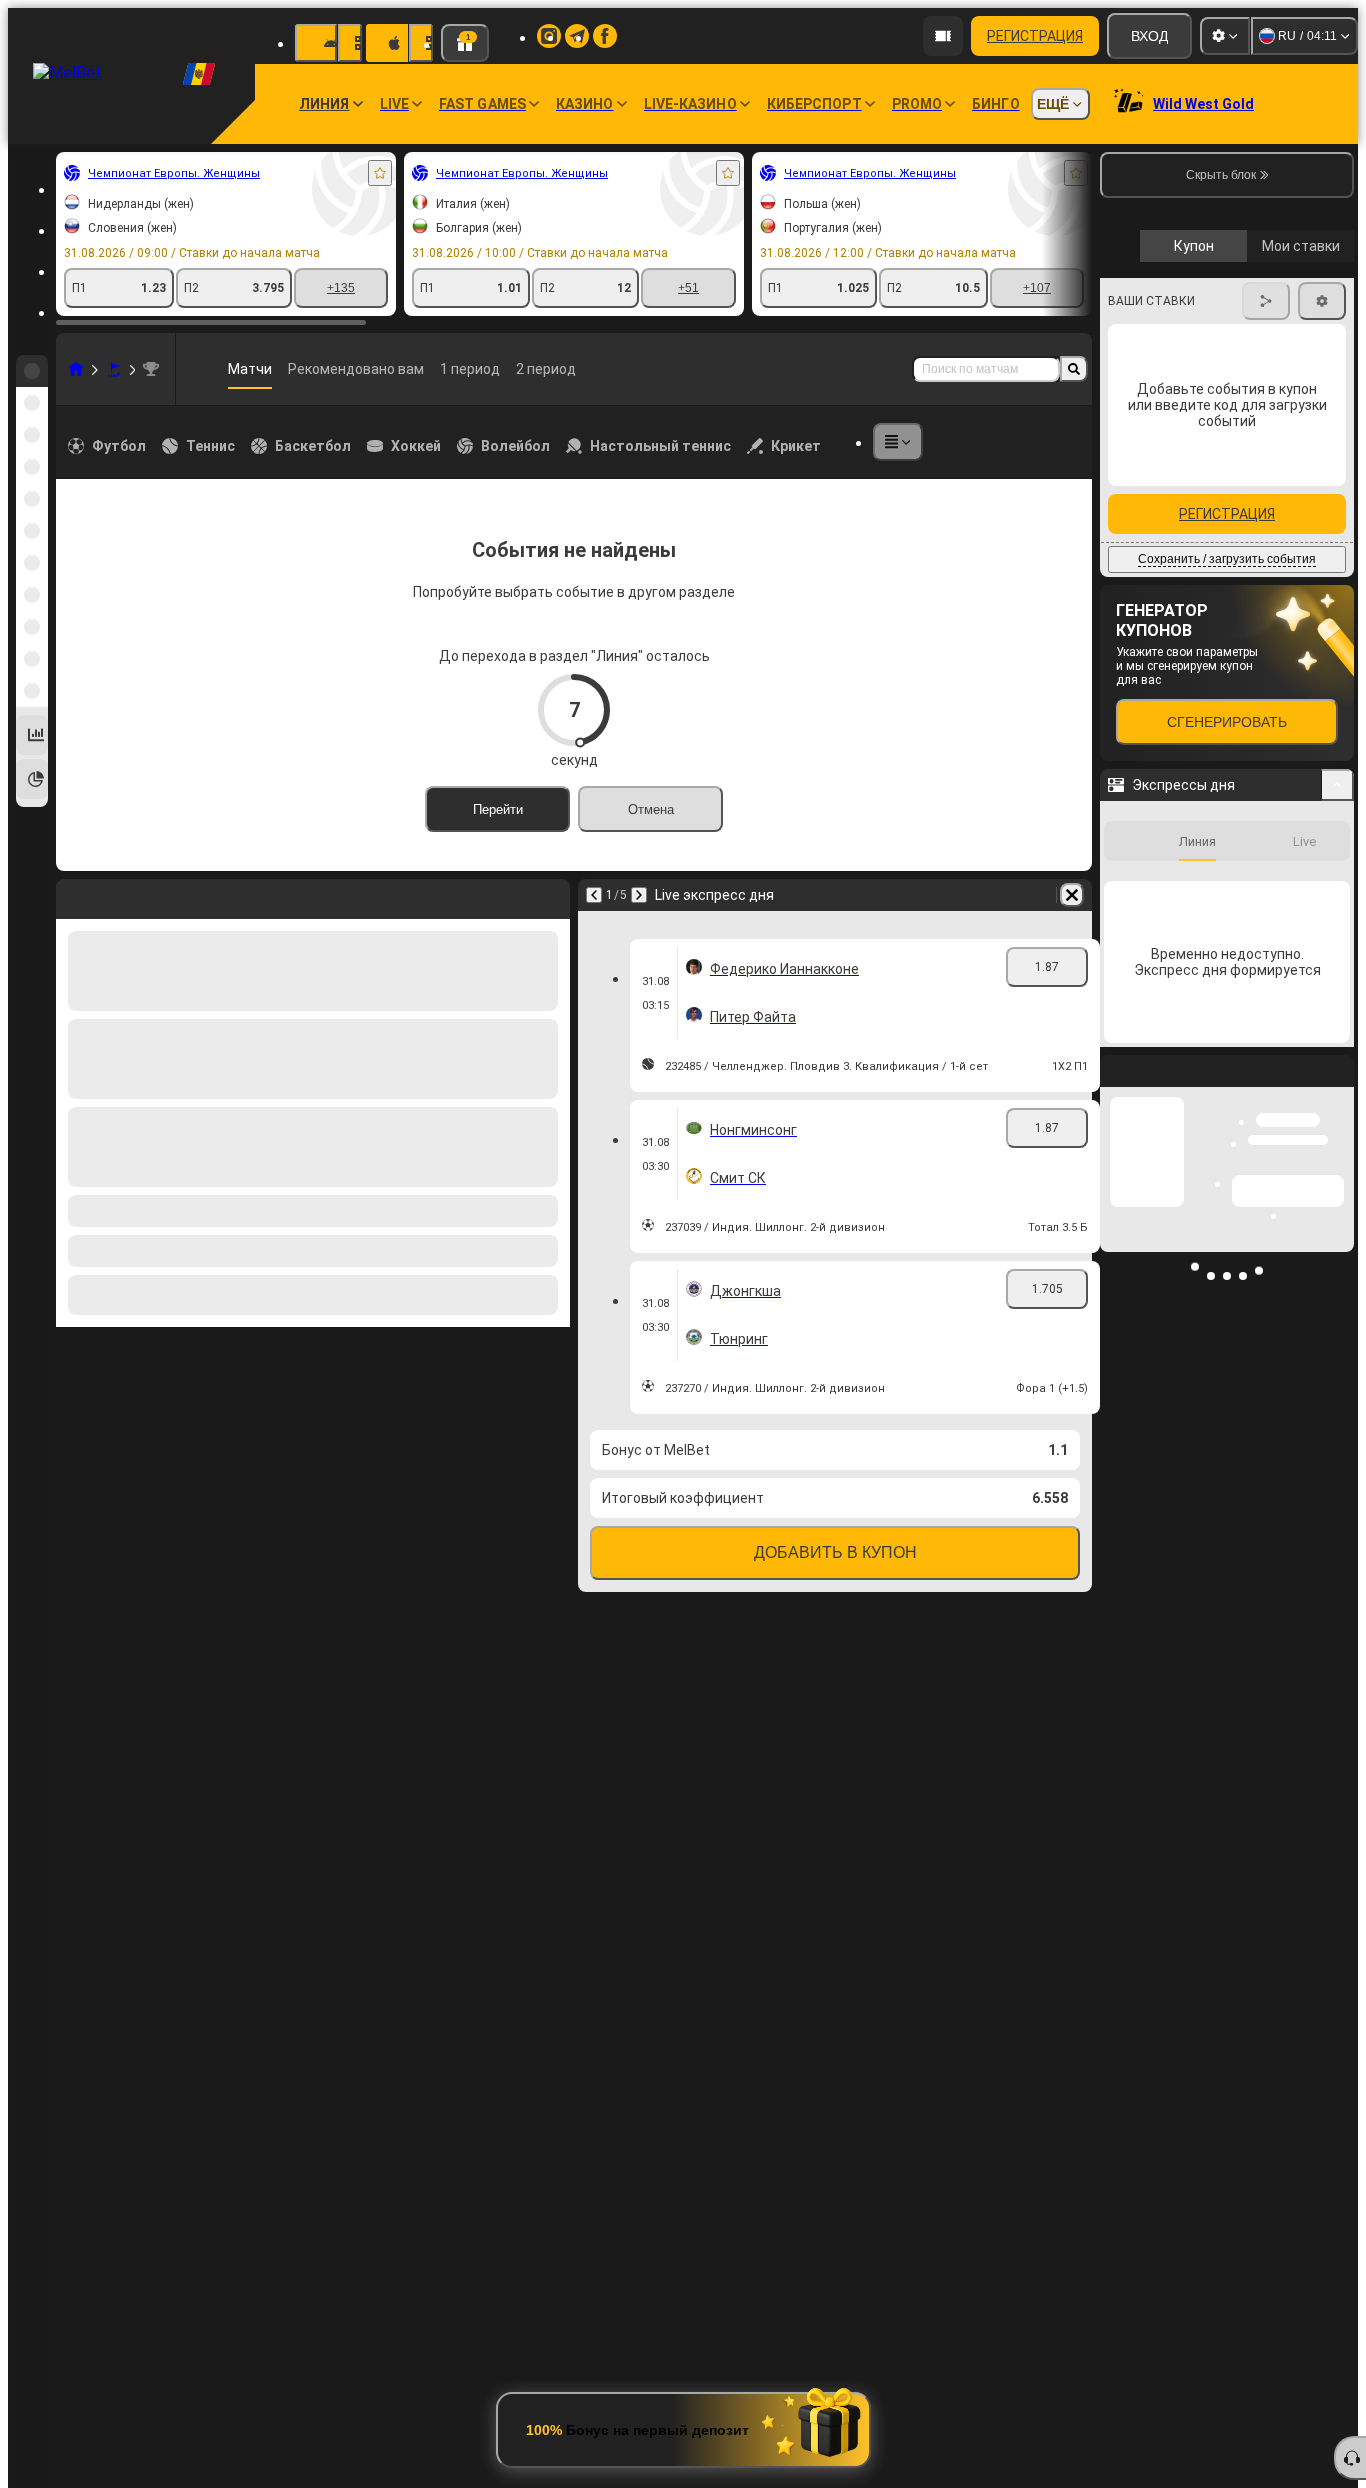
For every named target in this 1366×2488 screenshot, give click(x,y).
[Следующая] (639, 895)
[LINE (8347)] (76, 369)
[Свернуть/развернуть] (1337, 1134)
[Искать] (1074, 369)
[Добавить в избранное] (380, 173)
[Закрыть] (1338, 1436)
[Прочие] (898, 442)
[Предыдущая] (594, 895)
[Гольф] (114, 369)
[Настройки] (1225, 36)
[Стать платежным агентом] (943, 36)
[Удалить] (1072, 895)
